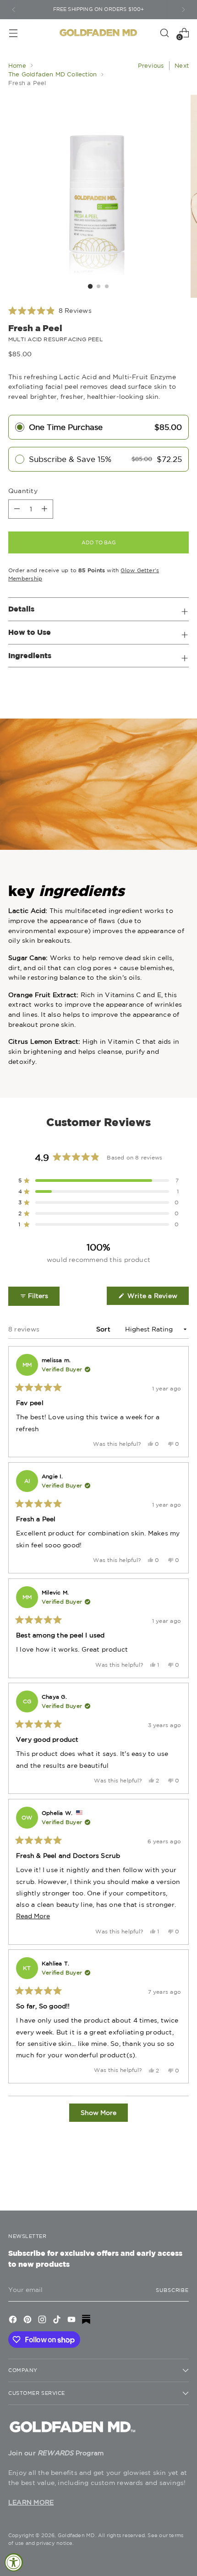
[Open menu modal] (13, 33)
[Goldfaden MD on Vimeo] (87, 2321)
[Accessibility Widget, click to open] (14, 2562)
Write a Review (157, 1298)
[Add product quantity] (17, 509)
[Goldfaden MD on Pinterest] (28, 2321)
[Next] (183, 10)
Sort (104, 1329)
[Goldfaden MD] (98, 33)
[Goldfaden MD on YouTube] (72, 2321)
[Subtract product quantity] (44, 509)
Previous (151, 66)
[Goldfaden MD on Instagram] (43, 2321)
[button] (50, 311)
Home (17, 66)
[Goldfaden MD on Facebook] (14, 2321)
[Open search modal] (164, 33)
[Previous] (14, 10)
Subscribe (172, 2290)
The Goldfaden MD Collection (52, 74)
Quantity (23, 491)
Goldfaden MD (77, 2535)
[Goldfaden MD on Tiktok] (58, 2321)
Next (182, 66)
